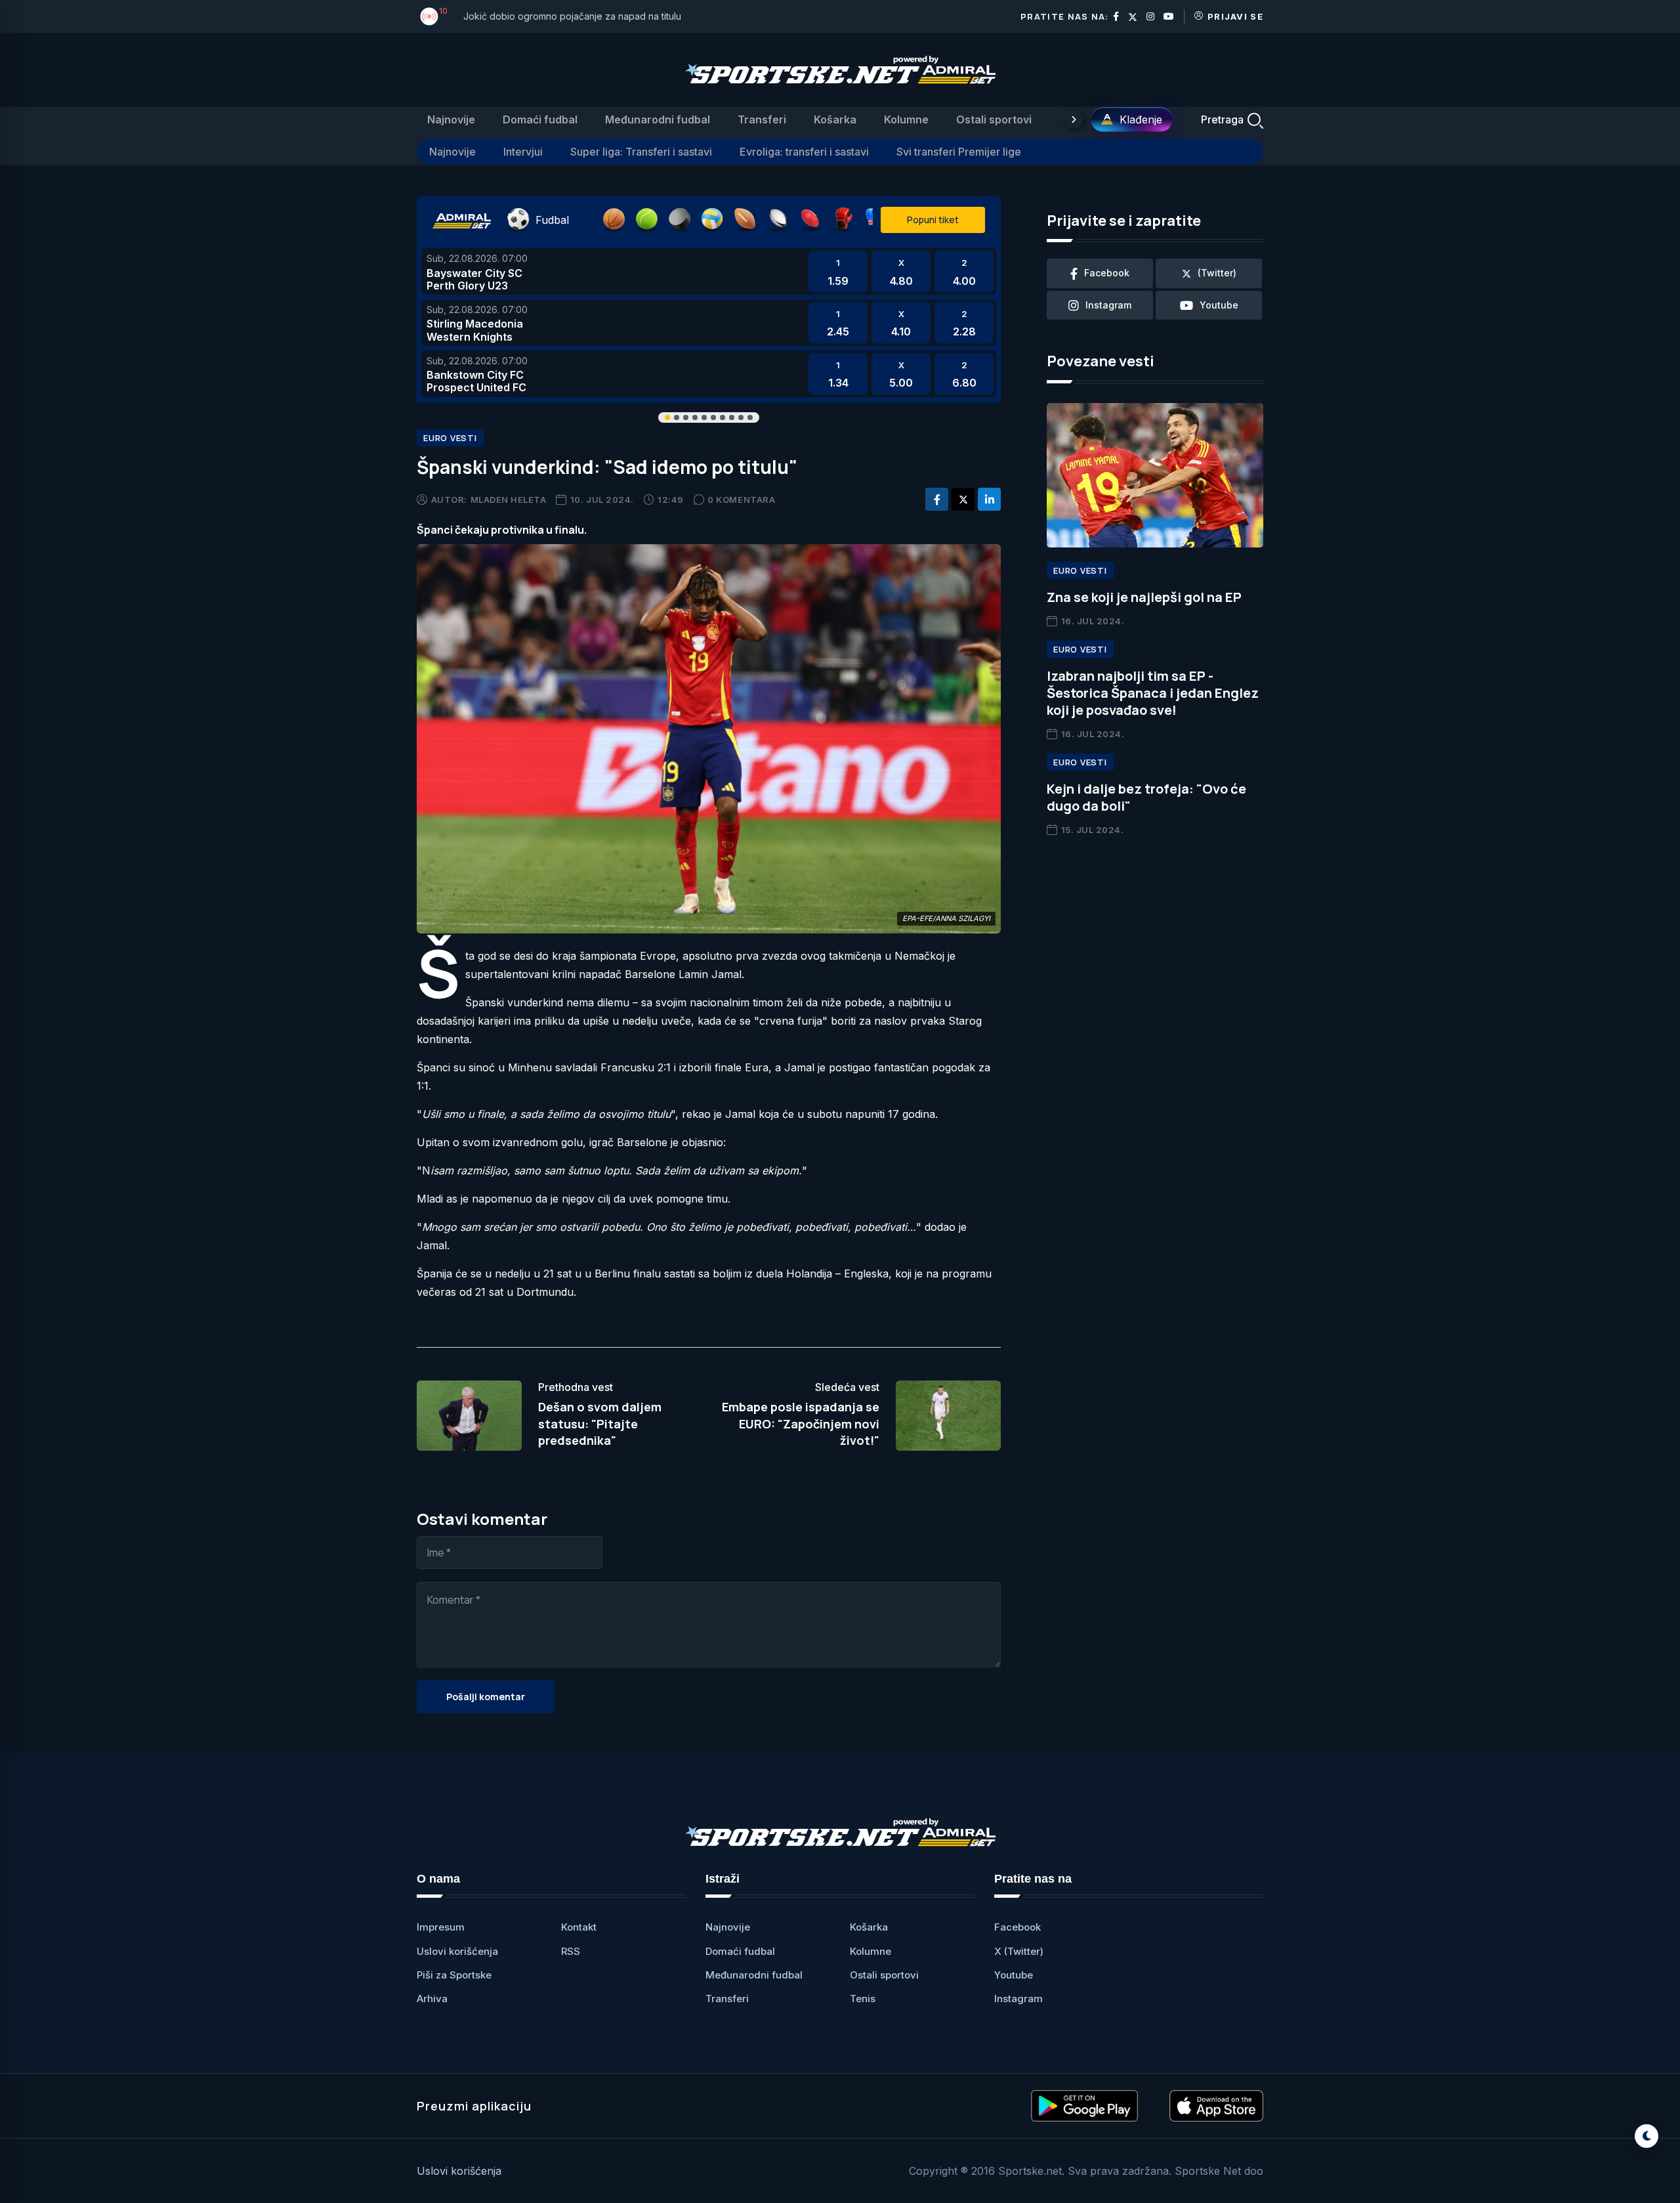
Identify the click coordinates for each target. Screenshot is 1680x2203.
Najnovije (451, 119)
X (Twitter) (1019, 1951)
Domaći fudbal (540, 119)
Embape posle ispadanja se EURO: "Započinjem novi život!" (801, 1423)
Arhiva (432, 1999)
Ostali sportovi (994, 119)
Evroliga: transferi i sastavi (804, 152)
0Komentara (741, 500)
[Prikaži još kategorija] (1074, 119)
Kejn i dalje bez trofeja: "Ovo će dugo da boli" (1146, 797)
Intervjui (523, 152)
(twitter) (1217, 273)
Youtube (1014, 1975)
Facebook (1018, 1927)
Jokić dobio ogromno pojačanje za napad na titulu (572, 16)
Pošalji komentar (486, 1697)
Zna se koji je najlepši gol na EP (1144, 597)
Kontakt (579, 1927)
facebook (1107, 273)
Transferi (762, 119)
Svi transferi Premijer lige (959, 152)
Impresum (441, 1927)
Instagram (1018, 1999)
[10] (429, 16)
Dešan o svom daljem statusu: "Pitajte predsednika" (600, 1423)
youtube (1219, 305)
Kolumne (906, 119)
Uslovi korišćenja (457, 1951)
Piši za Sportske (454, 1975)
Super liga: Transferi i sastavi (641, 152)
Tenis (863, 1999)
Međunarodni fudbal (658, 119)
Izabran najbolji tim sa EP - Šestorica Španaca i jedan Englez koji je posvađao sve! (1153, 693)
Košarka (835, 119)
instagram (1108, 305)
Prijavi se (1235, 16)
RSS (571, 1951)
